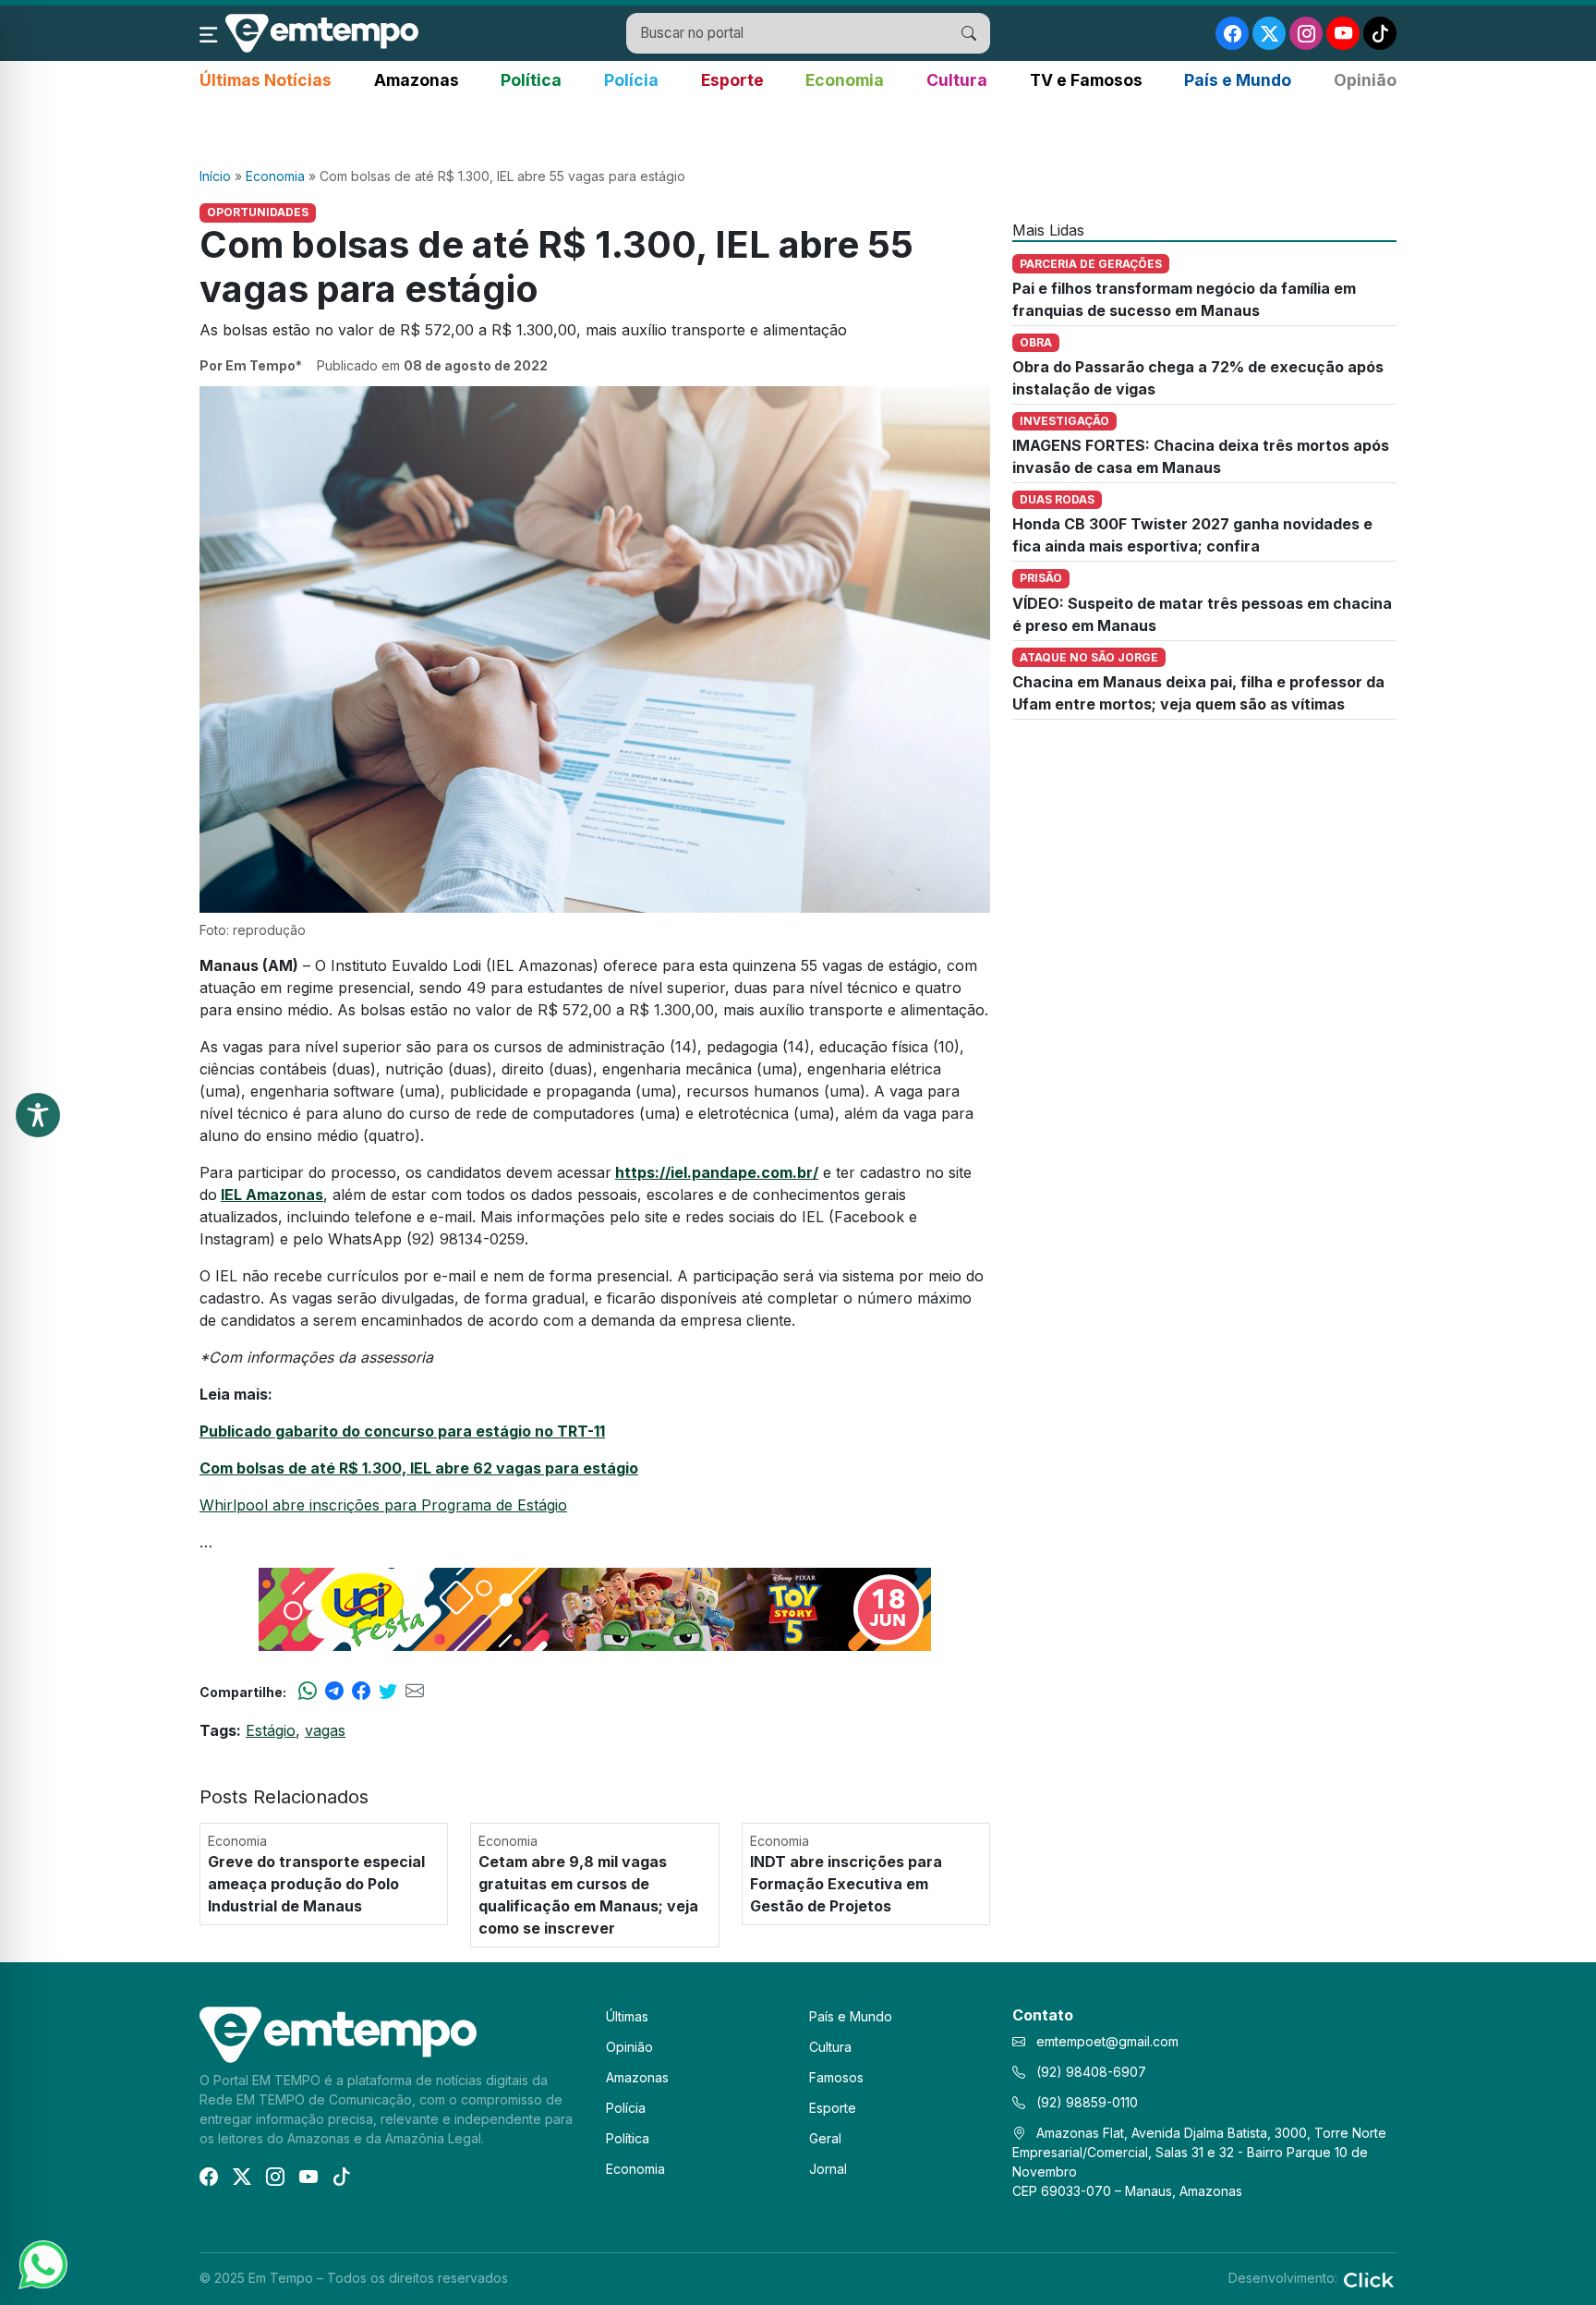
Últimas (627, 2016)
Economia (845, 80)
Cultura (957, 80)
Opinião (1365, 80)
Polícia (631, 80)
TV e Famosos (1086, 80)
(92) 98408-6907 (1089, 2072)
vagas (325, 1730)
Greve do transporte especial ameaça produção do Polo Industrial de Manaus (316, 1884)
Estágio (271, 1730)
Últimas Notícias (266, 80)
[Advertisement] (798, 130)
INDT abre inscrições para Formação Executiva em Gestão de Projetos (846, 1884)
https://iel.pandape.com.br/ (717, 1172)
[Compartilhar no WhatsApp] (308, 1692)
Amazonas (417, 80)
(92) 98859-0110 (1085, 2102)
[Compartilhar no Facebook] (361, 1692)
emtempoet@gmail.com (1107, 2041)
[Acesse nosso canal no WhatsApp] (42, 2263)
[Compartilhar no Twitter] (388, 1692)
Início (215, 176)
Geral (825, 2138)
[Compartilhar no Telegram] (334, 1692)
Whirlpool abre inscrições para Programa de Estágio (383, 1505)
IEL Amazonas (272, 1195)
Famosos (836, 2077)
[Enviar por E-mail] (415, 1692)
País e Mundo (1238, 80)
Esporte (732, 80)
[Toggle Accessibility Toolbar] (38, 1115)
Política (531, 80)
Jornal (828, 2169)
